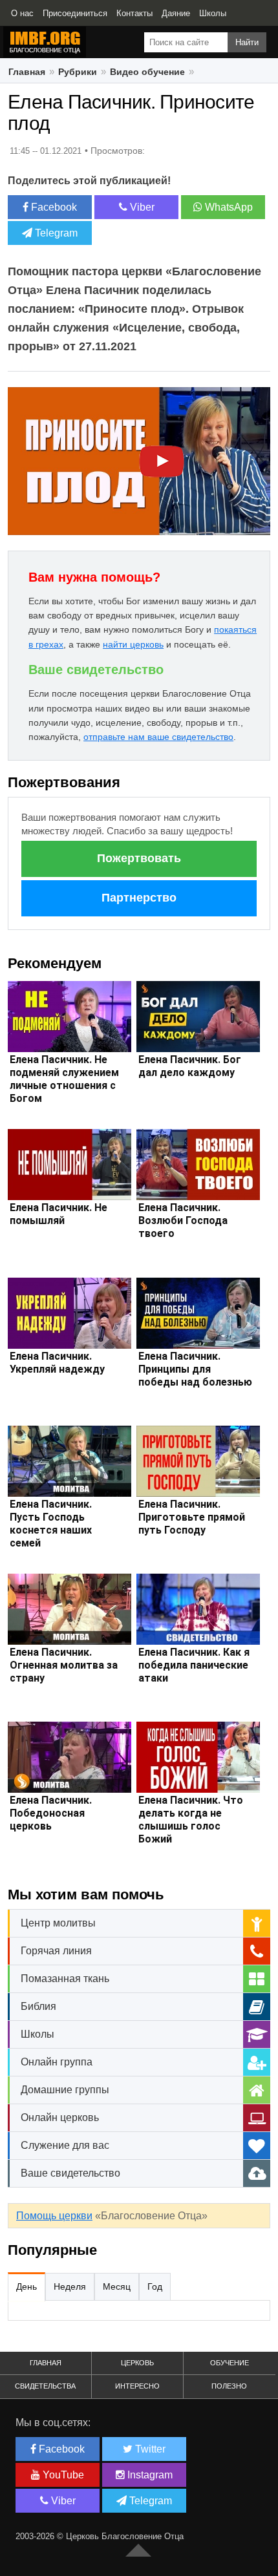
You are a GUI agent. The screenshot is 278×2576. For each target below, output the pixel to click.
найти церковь (133, 644)
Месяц (117, 2286)
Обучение (230, 2363)
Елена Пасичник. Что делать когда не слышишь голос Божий (191, 1820)
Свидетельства (45, 2386)
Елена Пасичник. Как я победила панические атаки (194, 1665)
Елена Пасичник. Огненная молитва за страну (64, 1665)
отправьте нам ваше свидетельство (158, 737)
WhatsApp (228, 207)
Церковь (137, 2363)
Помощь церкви (54, 2216)
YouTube (62, 2475)
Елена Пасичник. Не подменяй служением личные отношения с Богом (64, 1079)
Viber (141, 207)
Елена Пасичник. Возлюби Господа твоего (183, 1220)
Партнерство (139, 898)
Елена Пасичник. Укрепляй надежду (57, 1363)
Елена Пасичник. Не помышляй (59, 1214)
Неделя (70, 2286)
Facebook (53, 207)
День (27, 2286)
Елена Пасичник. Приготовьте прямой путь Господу (192, 1517)
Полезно (229, 2386)
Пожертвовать (139, 858)
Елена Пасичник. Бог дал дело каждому (190, 1066)
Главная (46, 2363)
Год (155, 2286)
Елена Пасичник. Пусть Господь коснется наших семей (51, 1524)
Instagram (149, 2475)
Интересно (137, 2386)
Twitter (149, 2449)
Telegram (55, 233)
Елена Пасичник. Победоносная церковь (51, 1813)
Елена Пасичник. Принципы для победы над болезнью (195, 1369)
